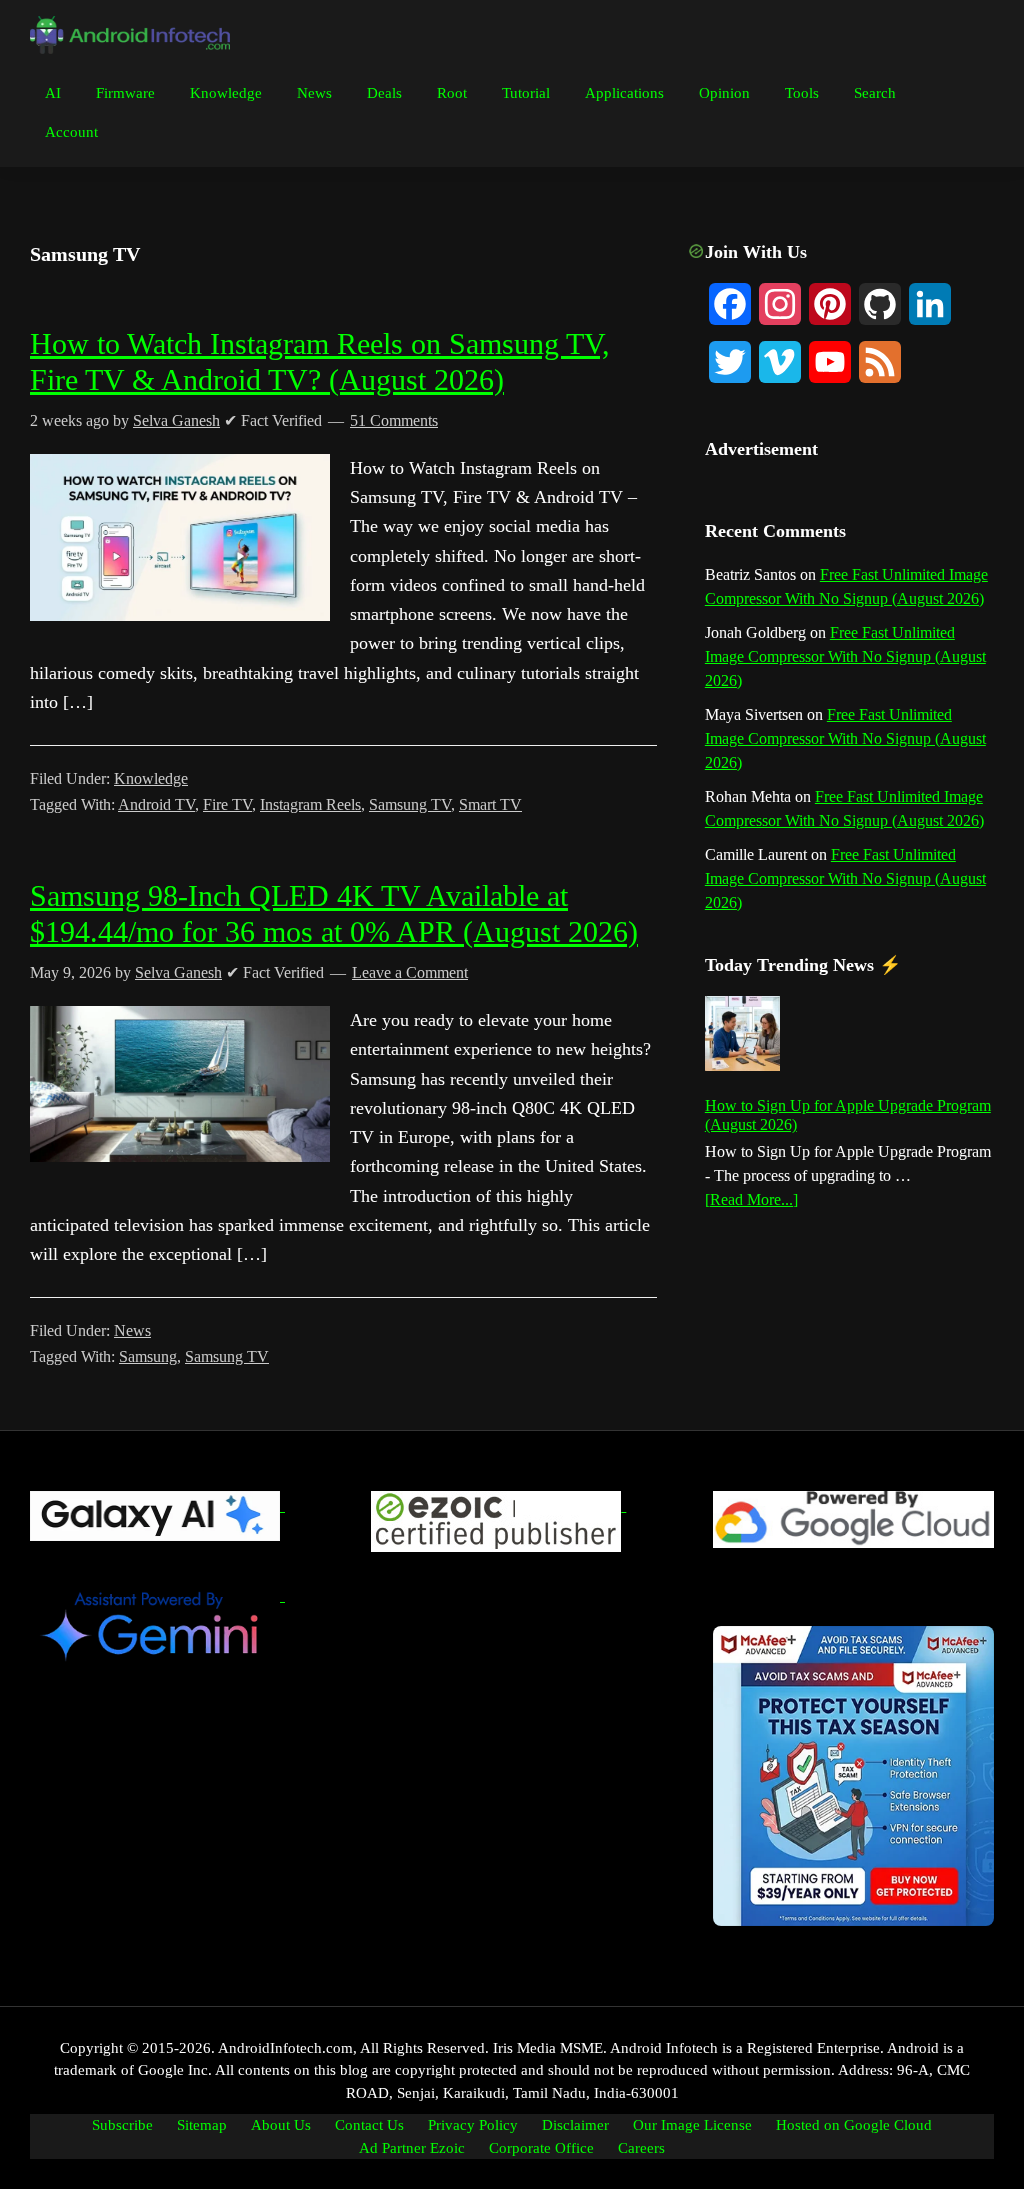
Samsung (148, 1356)
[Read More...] (751, 1201)
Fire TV (227, 804)
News (132, 1330)
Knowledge (151, 778)
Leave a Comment (410, 972)
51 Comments (394, 420)
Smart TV (490, 804)
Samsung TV (410, 804)
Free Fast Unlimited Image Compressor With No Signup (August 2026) (845, 656)
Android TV (156, 804)
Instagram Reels (310, 804)
